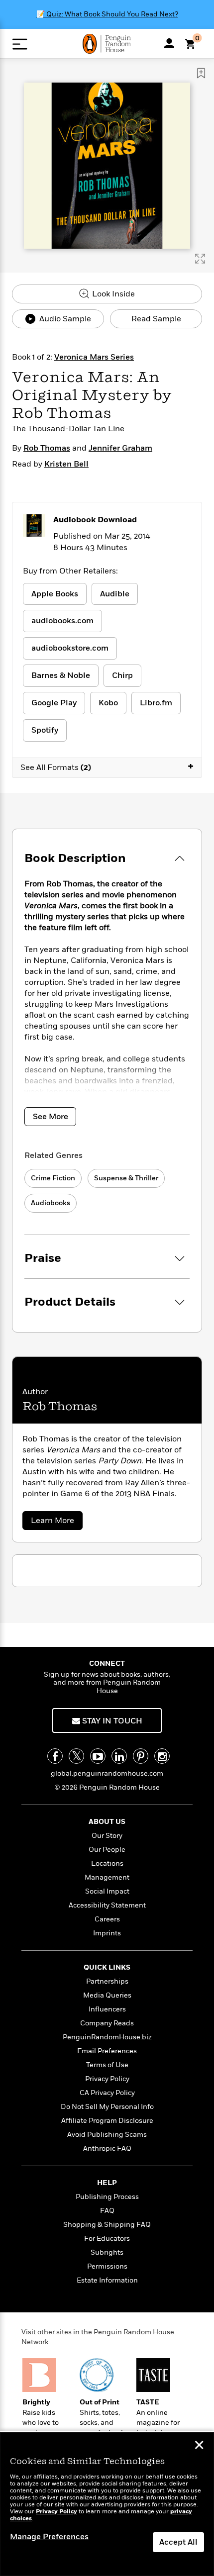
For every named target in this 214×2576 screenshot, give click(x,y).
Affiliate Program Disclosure (107, 2121)
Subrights (107, 2252)
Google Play (54, 703)
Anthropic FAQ (107, 2148)
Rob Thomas (47, 448)
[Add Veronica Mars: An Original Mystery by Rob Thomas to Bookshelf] (201, 73)
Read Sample (156, 319)
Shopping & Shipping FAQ (107, 2225)
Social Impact (107, 1891)
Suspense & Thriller (126, 1178)
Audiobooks (51, 1203)
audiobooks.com (62, 621)
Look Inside (112, 294)
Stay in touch (111, 1721)
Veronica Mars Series (94, 357)
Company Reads (107, 2023)
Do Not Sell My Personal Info (107, 2107)
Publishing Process (107, 2197)
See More (51, 1117)
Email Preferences (107, 2051)
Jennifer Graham (120, 448)
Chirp (122, 675)
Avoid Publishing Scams (107, 2135)
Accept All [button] (178, 2542)
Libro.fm (156, 703)
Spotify (45, 730)
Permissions (107, 2266)
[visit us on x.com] (76, 1756)
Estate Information (107, 2280)
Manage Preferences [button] (49, 2537)
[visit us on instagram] (162, 1756)
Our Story (107, 1836)
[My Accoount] (169, 43)
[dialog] (107, 2504)
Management (107, 1877)
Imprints (107, 1933)
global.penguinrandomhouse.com (107, 1773)
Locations (107, 1863)
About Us (107, 1822)
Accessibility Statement (107, 1905)
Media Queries (107, 1995)
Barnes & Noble (61, 675)
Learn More (56, 1522)
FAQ (107, 2211)
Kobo (108, 703)
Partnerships (107, 1981)
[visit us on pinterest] (141, 1756)
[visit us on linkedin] (119, 1756)
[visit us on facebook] (55, 1756)
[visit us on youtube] (98, 1756)
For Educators (107, 2239)
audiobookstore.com (70, 648)
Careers (107, 1919)
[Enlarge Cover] (200, 259)
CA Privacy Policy (107, 2093)
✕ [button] (199, 2446)
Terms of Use (107, 2065)
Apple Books (55, 594)
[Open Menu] (20, 44)
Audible (115, 594)
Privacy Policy (107, 2079)
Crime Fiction (53, 1178)
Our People (107, 1850)
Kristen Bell (66, 464)
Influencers (107, 2009)
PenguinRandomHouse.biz (107, 2037)
